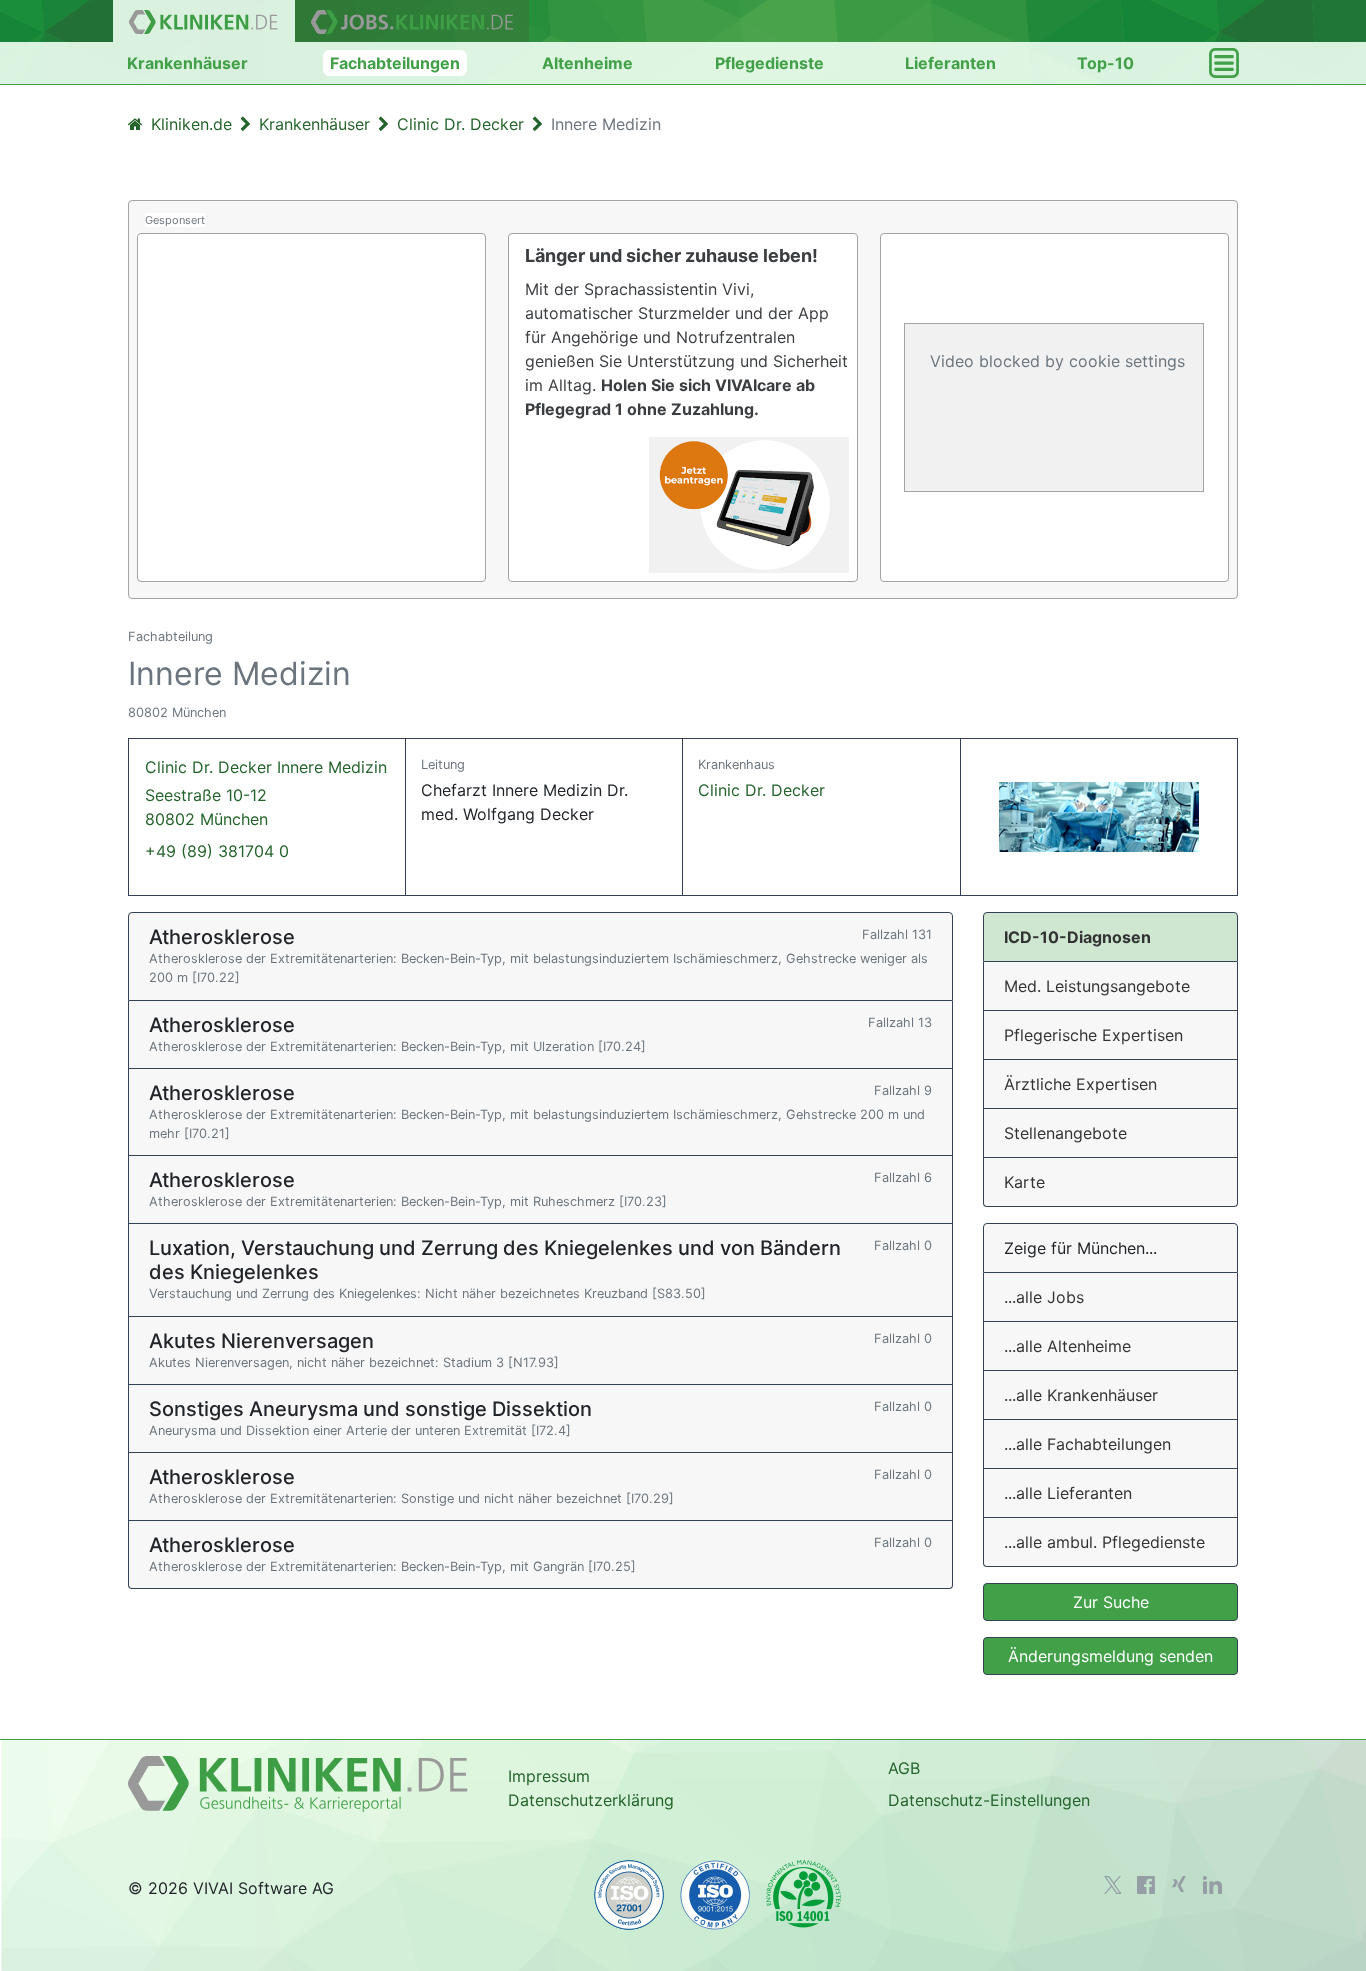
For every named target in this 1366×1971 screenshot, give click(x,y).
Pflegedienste (769, 63)
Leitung (443, 764)
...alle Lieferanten (1068, 1493)
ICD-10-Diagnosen (1077, 937)
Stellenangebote (1065, 1133)
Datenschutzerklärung (591, 1800)
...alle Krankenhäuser (1081, 1395)
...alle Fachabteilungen (1087, 1444)
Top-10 (1105, 63)
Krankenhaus (736, 764)
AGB (904, 1768)
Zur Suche (1111, 1602)
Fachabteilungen (395, 63)
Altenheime (587, 63)
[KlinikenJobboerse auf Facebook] (1146, 1885)
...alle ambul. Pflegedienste (1104, 1542)
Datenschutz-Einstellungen (989, 1800)
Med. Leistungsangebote (1097, 986)
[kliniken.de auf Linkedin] (1212, 1885)
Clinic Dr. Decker (761, 790)
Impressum (549, 1776)
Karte (1024, 1182)
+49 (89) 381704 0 (217, 851)
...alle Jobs (1044, 1297)
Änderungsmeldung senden (1110, 1656)
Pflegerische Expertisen (1093, 1035)
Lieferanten (950, 63)
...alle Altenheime (1067, 1346)
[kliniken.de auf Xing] (1179, 1884)
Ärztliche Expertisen (1080, 1084)
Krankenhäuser (187, 63)
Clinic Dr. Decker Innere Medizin (266, 793)
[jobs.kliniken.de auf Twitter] (1113, 1885)
